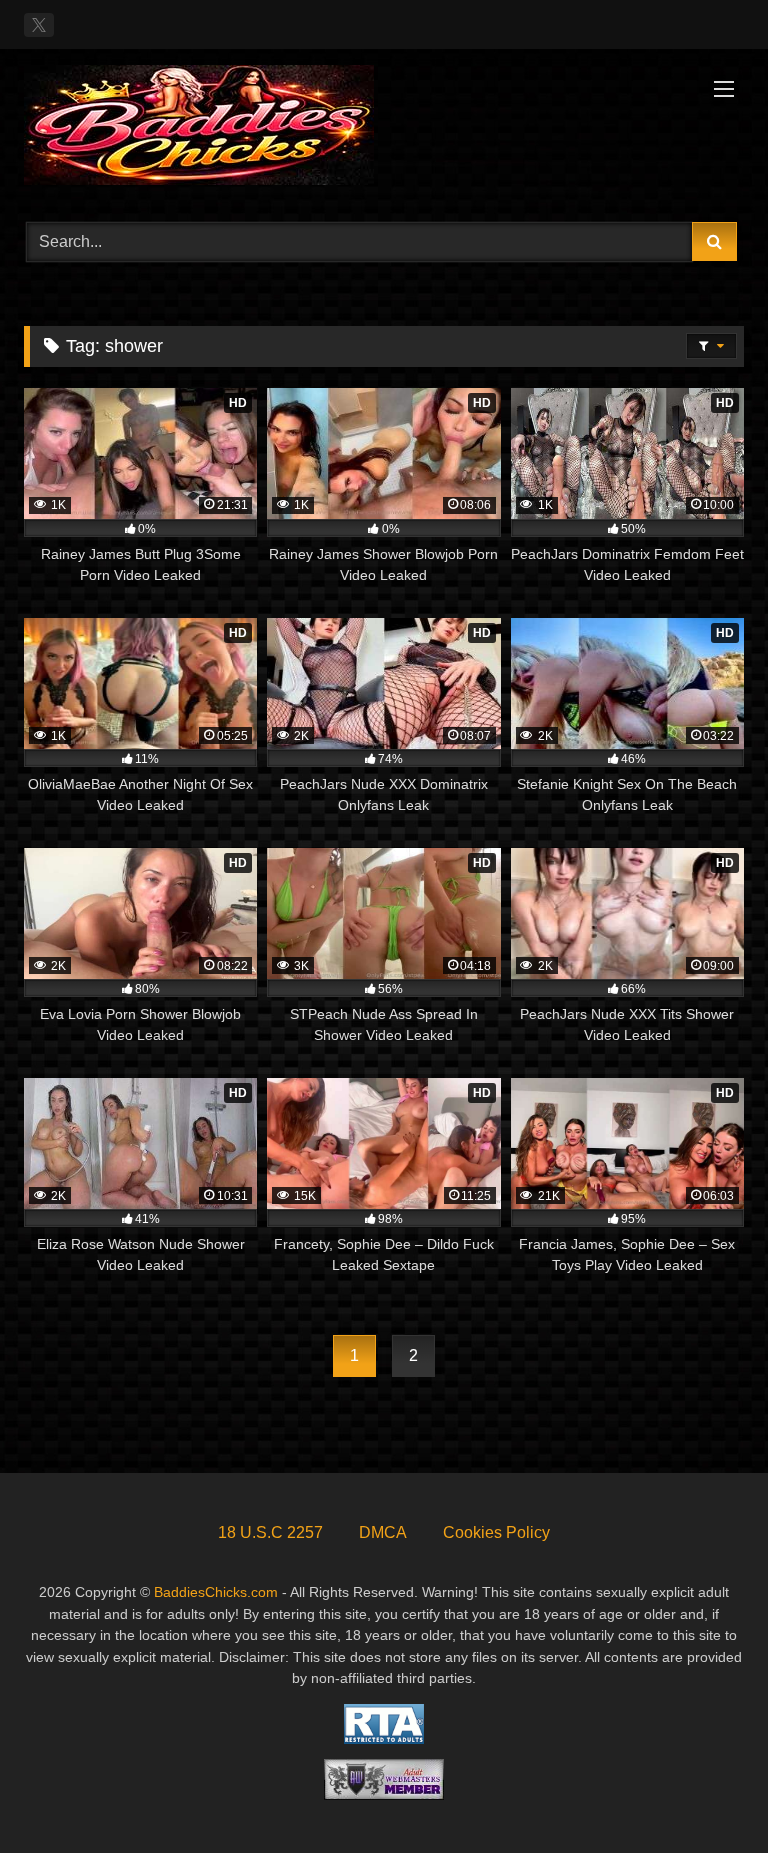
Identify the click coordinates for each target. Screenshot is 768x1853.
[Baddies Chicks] (384, 128)
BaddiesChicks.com (216, 1592)
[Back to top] (706, 1793)
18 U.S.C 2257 (270, 1532)
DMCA (383, 1532)
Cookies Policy (496, 1532)
